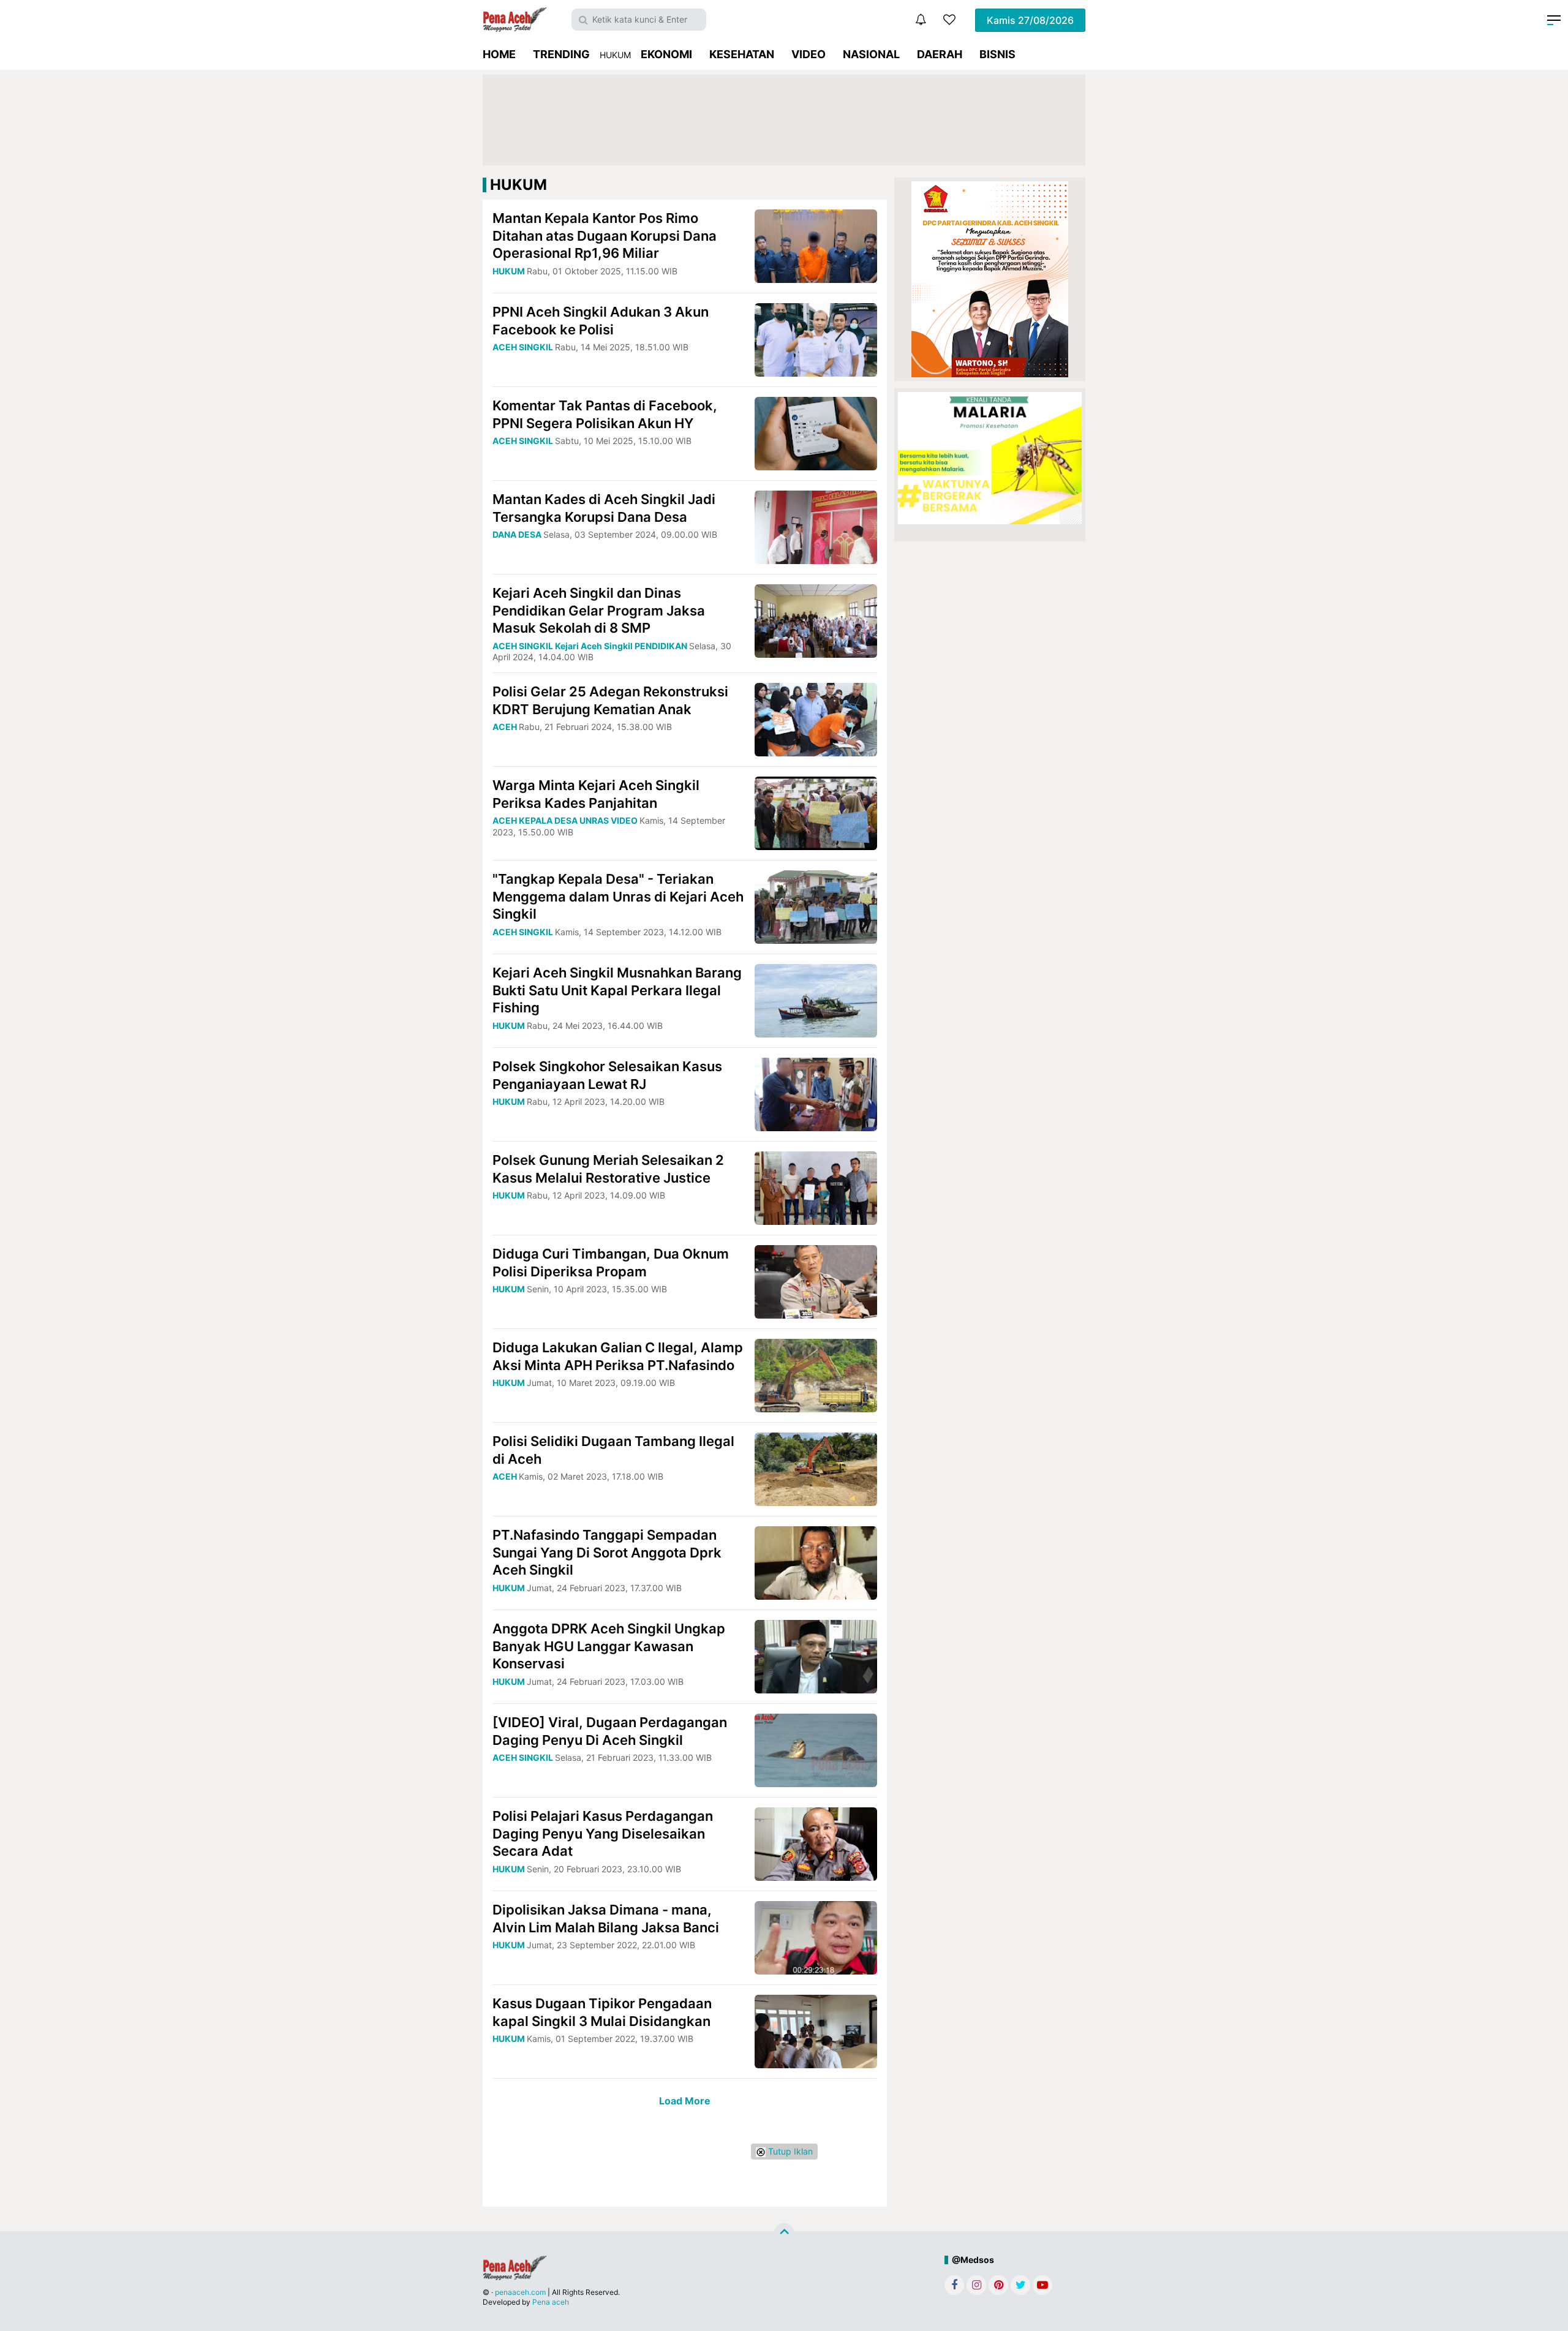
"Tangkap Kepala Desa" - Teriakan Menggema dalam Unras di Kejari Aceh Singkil (618, 896)
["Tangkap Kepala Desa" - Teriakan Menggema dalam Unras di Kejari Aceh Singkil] (816, 906)
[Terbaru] (921, 20)
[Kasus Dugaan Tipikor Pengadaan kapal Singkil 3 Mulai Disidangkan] (816, 2031)
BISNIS (997, 54)
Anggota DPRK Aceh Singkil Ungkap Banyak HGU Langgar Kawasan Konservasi (609, 1646)
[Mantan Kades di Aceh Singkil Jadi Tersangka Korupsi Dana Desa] (816, 526)
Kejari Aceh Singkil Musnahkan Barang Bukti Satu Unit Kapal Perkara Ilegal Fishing (617, 990)
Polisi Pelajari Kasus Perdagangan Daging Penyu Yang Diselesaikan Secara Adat (603, 1833)
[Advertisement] (784, 120)
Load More (685, 2101)
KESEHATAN (742, 54)
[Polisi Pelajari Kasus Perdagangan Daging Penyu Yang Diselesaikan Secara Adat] (816, 1843)
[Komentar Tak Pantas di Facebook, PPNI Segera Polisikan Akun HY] (816, 433)
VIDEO (809, 54)
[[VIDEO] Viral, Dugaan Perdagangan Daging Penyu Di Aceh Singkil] (816, 1749)
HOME (499, 54)
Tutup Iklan (789, 2151)
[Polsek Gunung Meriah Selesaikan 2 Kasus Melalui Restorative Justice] (816, 1187)
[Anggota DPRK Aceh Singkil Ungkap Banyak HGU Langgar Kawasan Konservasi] (816, 1656)
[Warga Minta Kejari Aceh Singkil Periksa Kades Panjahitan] (816, 812)
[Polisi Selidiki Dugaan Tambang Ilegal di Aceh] (816, 1468)
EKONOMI (666, 54)
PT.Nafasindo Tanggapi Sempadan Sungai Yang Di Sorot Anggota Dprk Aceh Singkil (607, 1552)
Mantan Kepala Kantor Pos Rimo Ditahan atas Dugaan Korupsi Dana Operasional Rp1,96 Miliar (605, 235)
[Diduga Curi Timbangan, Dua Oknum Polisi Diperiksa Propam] (816, 1281)
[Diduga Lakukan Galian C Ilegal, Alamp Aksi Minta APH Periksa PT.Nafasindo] (816, 1375)
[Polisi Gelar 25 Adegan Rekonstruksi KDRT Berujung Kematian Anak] (816, 719)
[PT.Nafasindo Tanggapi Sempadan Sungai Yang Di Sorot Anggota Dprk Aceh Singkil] (816, 1562)
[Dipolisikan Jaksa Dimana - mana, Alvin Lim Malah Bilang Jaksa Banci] (816, 1937)
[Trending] (949, 20)
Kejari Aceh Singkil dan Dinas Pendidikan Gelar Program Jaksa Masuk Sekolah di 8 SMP (599, 610)
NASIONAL (871, 54)
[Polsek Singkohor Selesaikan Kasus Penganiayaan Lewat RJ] (816, 1094)
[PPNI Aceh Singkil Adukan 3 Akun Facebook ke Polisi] (816, 339)
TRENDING (561, 54)
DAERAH (940, 54)
